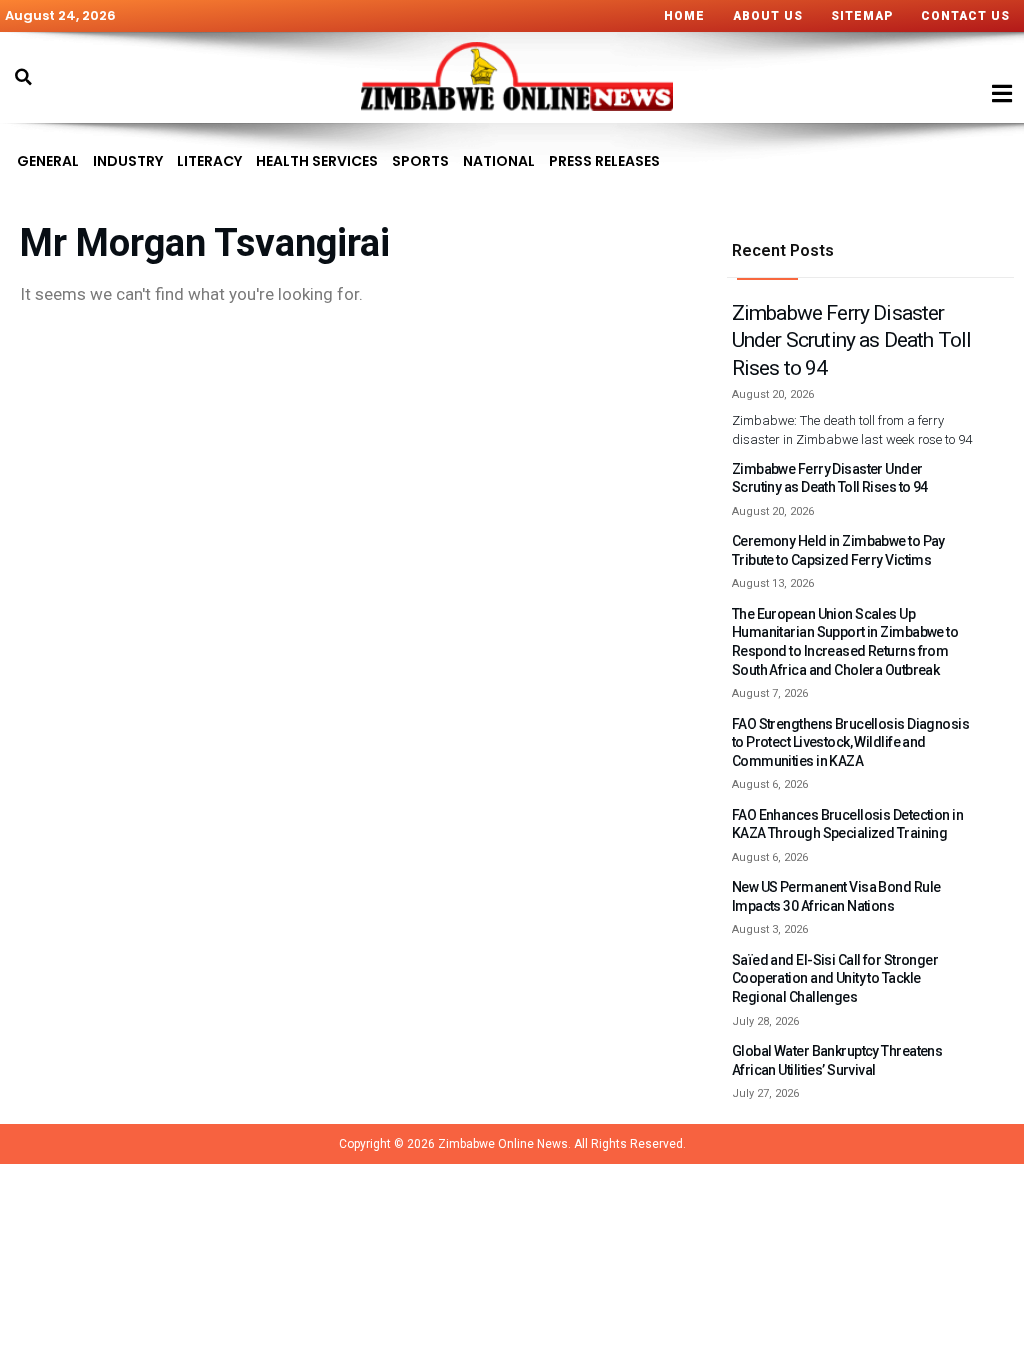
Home (684, 16)
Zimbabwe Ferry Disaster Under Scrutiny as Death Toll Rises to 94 (851, 341)
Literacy (209, 161)
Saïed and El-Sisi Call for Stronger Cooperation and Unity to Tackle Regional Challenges (835, 978)
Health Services (317, 161)
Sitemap (862, 16)
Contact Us (965, 16)
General (48, 161)
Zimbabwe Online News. (504, 1144)
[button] (23, 77)
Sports (420, 161)
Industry (128, 161)
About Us (768, 16)
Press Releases (604, 161)
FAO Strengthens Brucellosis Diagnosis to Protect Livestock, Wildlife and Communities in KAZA (850, 742)
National (499, 161)
